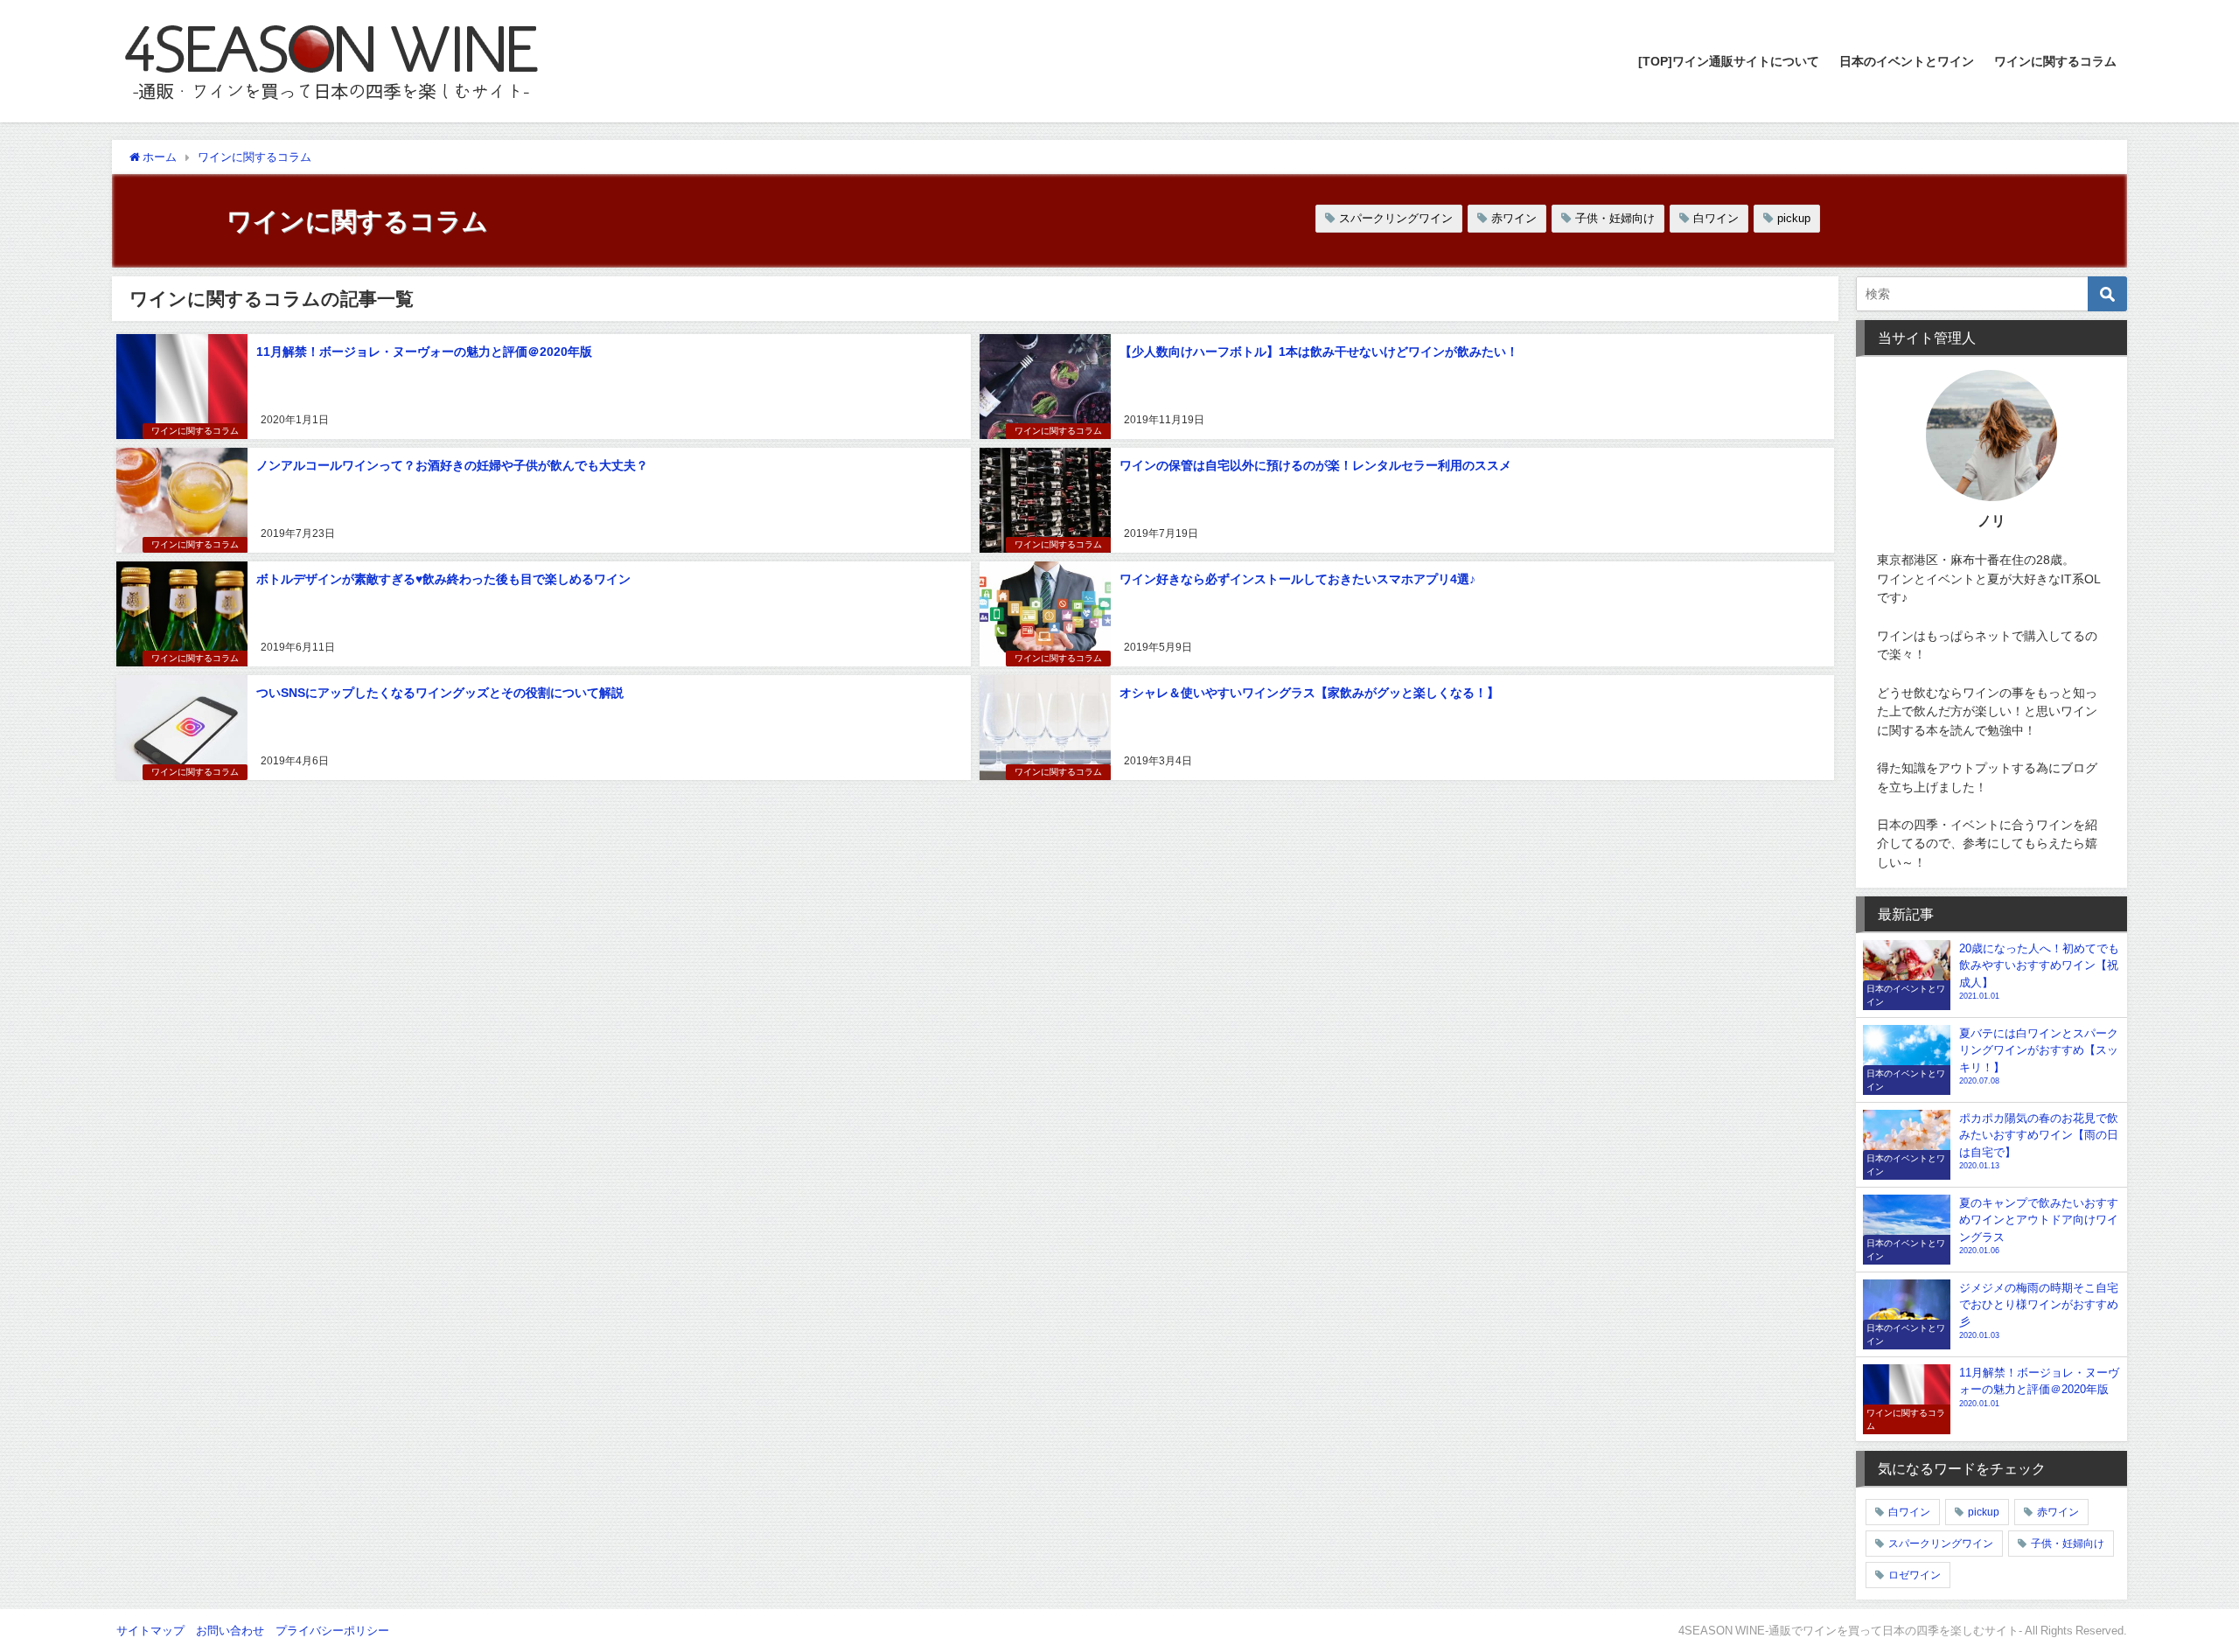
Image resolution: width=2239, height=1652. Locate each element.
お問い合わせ (230, 1631)
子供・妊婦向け (1615, 218)
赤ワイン (1514, 218)
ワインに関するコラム (2055, 61)
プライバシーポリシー (332, 1631)
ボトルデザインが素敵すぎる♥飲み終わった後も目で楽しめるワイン (443, 579)
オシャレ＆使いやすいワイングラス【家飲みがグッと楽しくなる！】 (1309, 693)
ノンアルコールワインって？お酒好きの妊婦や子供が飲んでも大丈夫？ (452, 465)
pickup (1794, 218)
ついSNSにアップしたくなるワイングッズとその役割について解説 (440, 693)
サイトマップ (150, 1631)
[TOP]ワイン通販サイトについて (1729, 61)
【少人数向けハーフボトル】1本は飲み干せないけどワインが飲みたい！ (1319, 352)
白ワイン (1716, 218)
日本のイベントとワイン (1907, 61)
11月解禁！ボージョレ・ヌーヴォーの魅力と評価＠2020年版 (424, 352)
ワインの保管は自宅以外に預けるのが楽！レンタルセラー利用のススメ (1315, 465)
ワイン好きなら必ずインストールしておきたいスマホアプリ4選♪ (1297, 579)
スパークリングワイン (1396, 218)
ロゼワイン (1915, 1575)
